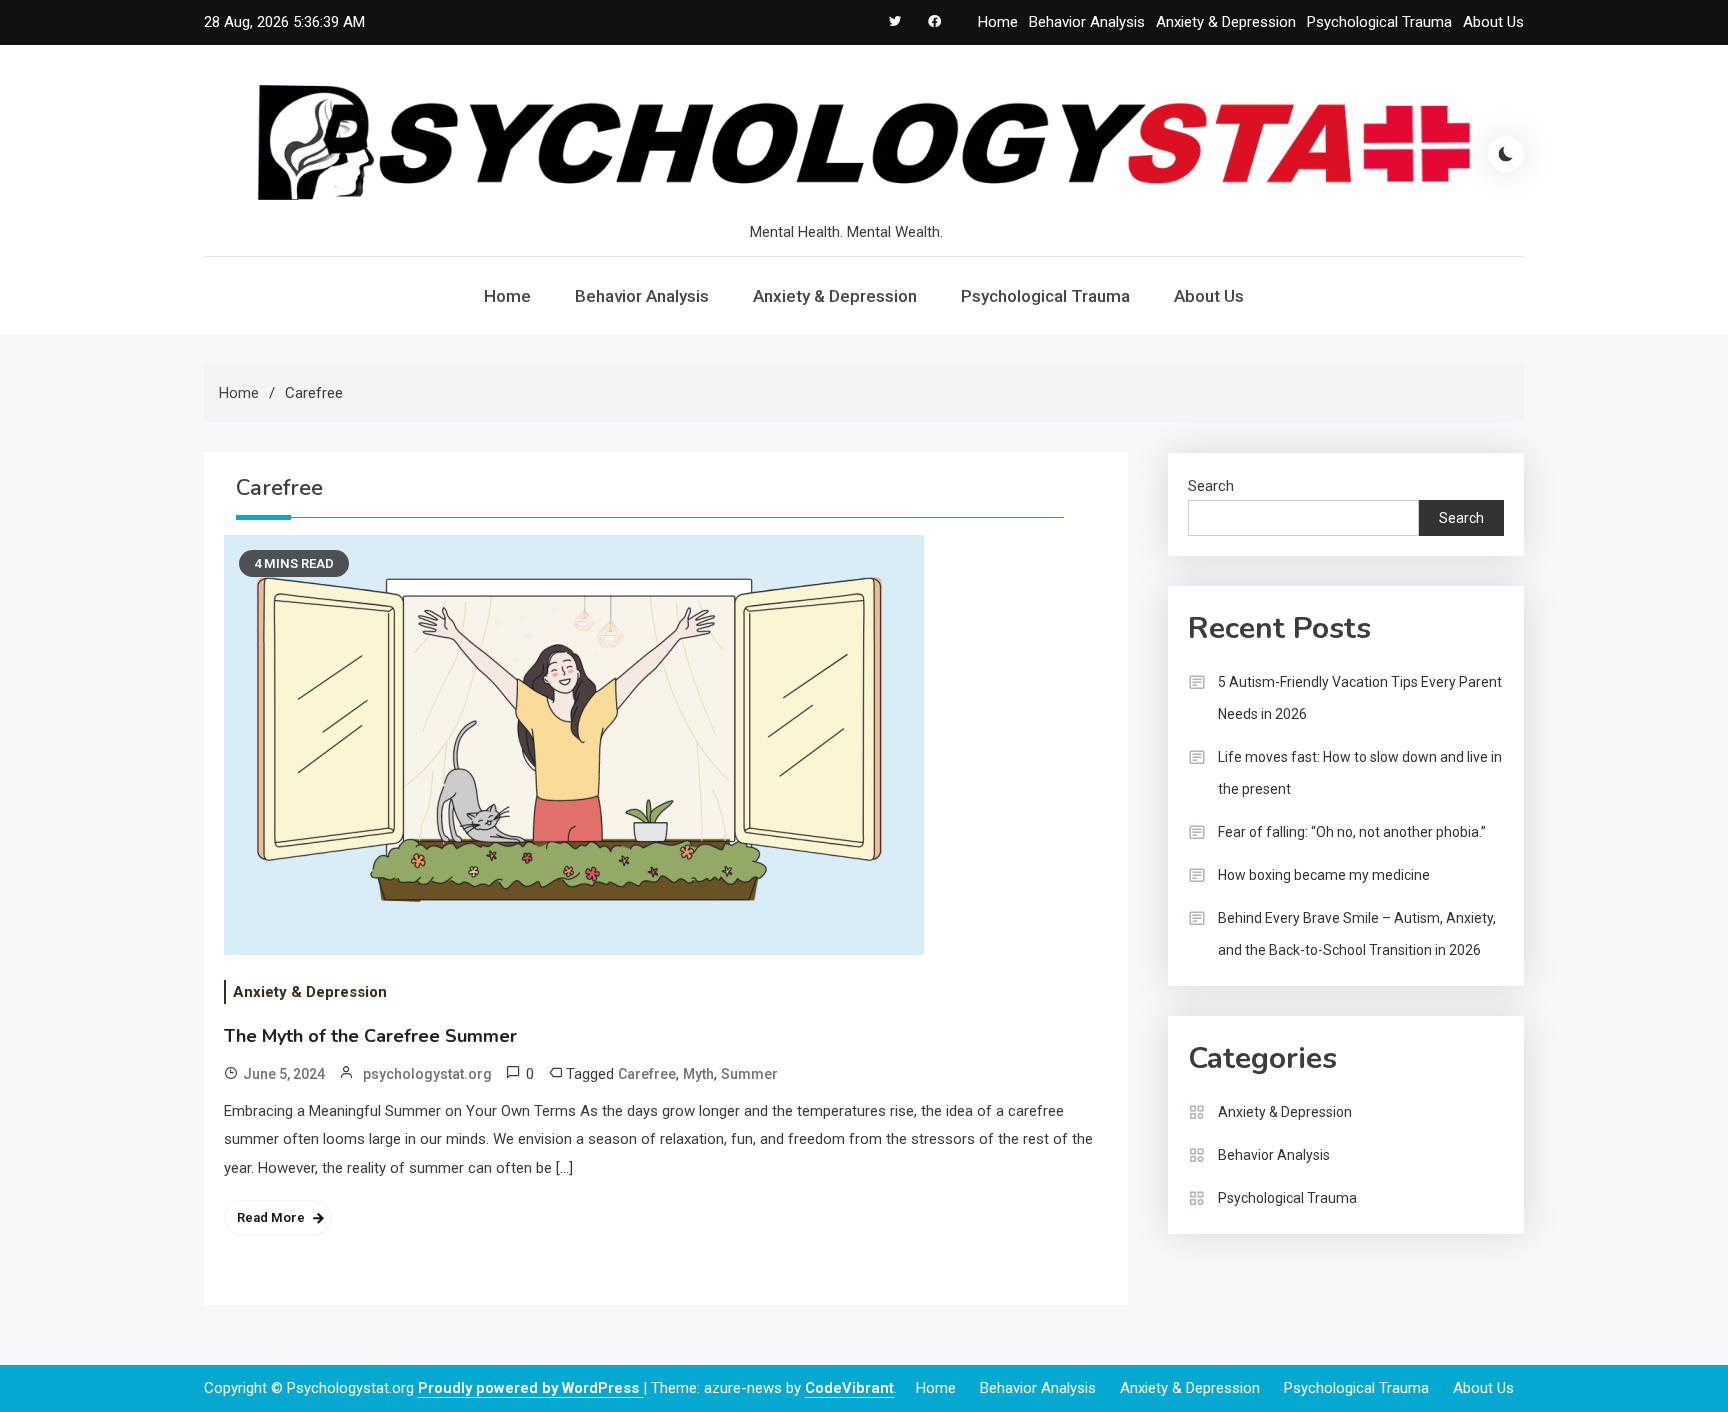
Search (1211, 486)
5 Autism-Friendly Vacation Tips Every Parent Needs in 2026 (1360, 698)
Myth (698, 1074)
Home (998, 22)
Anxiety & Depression (1226, 22)
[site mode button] (1506, 154)
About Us (1493, 22)
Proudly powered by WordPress (530, 1388)
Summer (749, 1074)
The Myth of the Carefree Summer (370, 1036)
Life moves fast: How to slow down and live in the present (1360, 773)
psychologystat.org (427, 1074)
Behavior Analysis (1087, 22)
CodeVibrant (849, 1388)
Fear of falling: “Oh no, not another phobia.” (1352, 832)
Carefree (647, 1074)
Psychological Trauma (1379, 22)
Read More (271, 1217)
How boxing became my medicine (1324, 875)
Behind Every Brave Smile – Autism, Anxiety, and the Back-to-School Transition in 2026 (1357, 934)
